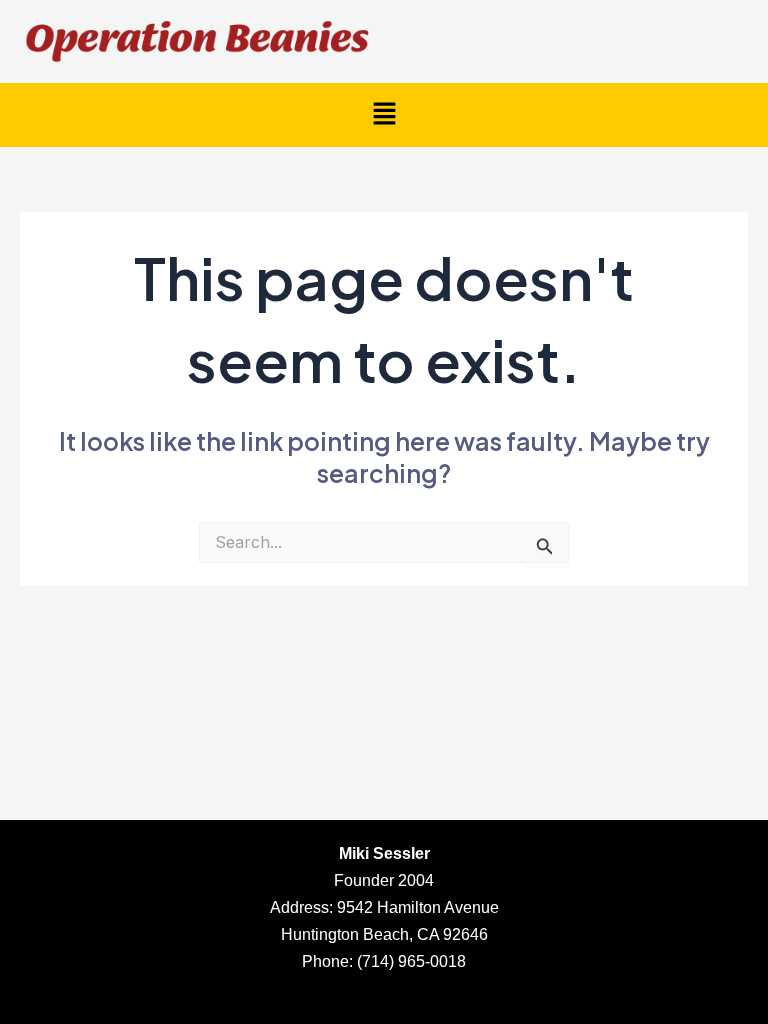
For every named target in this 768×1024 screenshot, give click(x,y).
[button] (384, 114)
